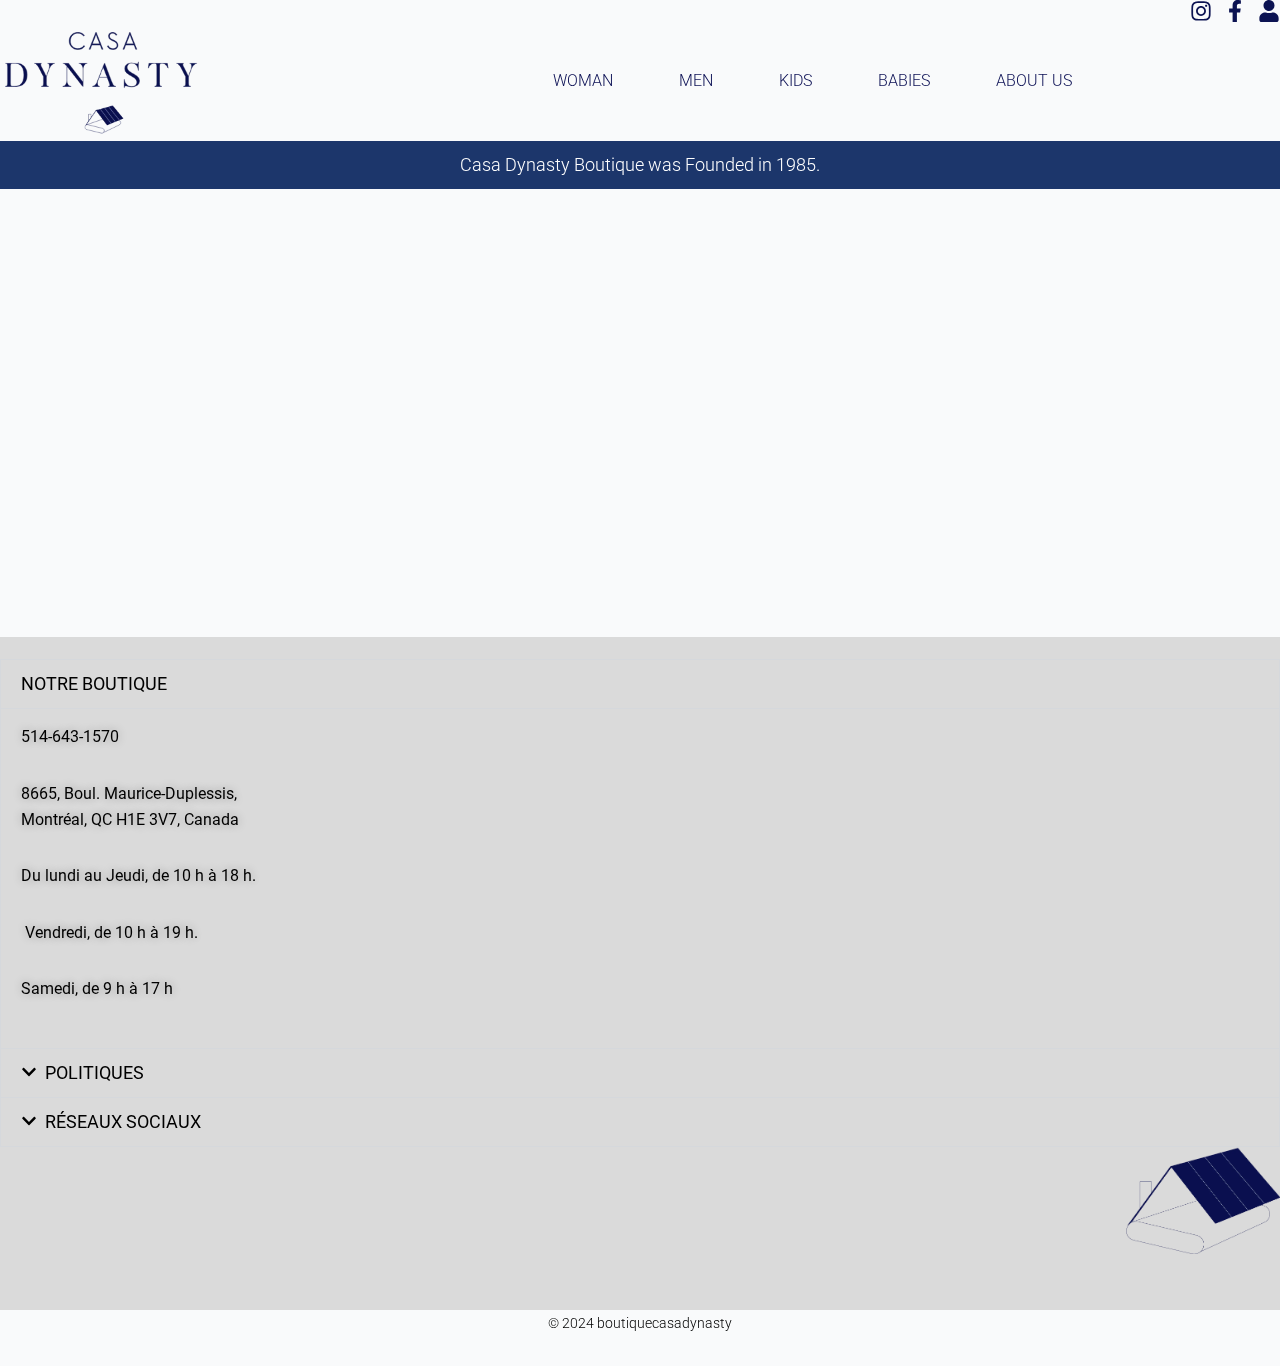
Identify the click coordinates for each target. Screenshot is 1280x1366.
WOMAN (583, 80)
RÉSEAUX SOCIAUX (123, 1121)
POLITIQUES (94, 1072)
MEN (696, 80)
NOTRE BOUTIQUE (94, 683)
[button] (640, 684)
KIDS (795, 80)
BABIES (904, 80)
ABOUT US (1034, 80)
